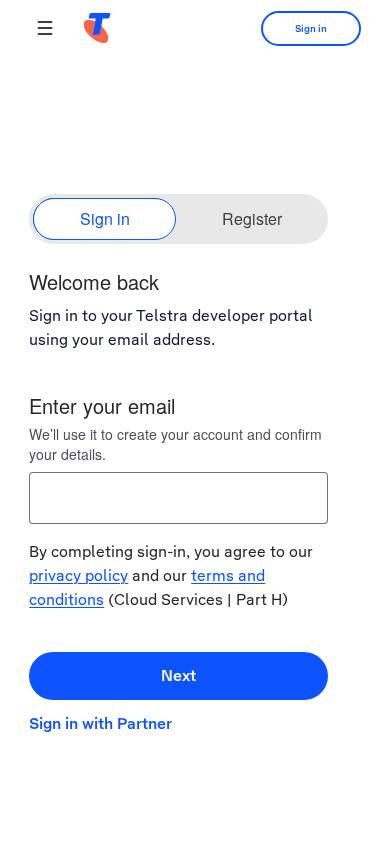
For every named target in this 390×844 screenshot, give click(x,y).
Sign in (311, 28)
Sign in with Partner (100, 723)
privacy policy (78, 575)
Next (178, 675)
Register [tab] (252, 218)
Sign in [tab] (105, 218)
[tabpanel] (195, 508)
